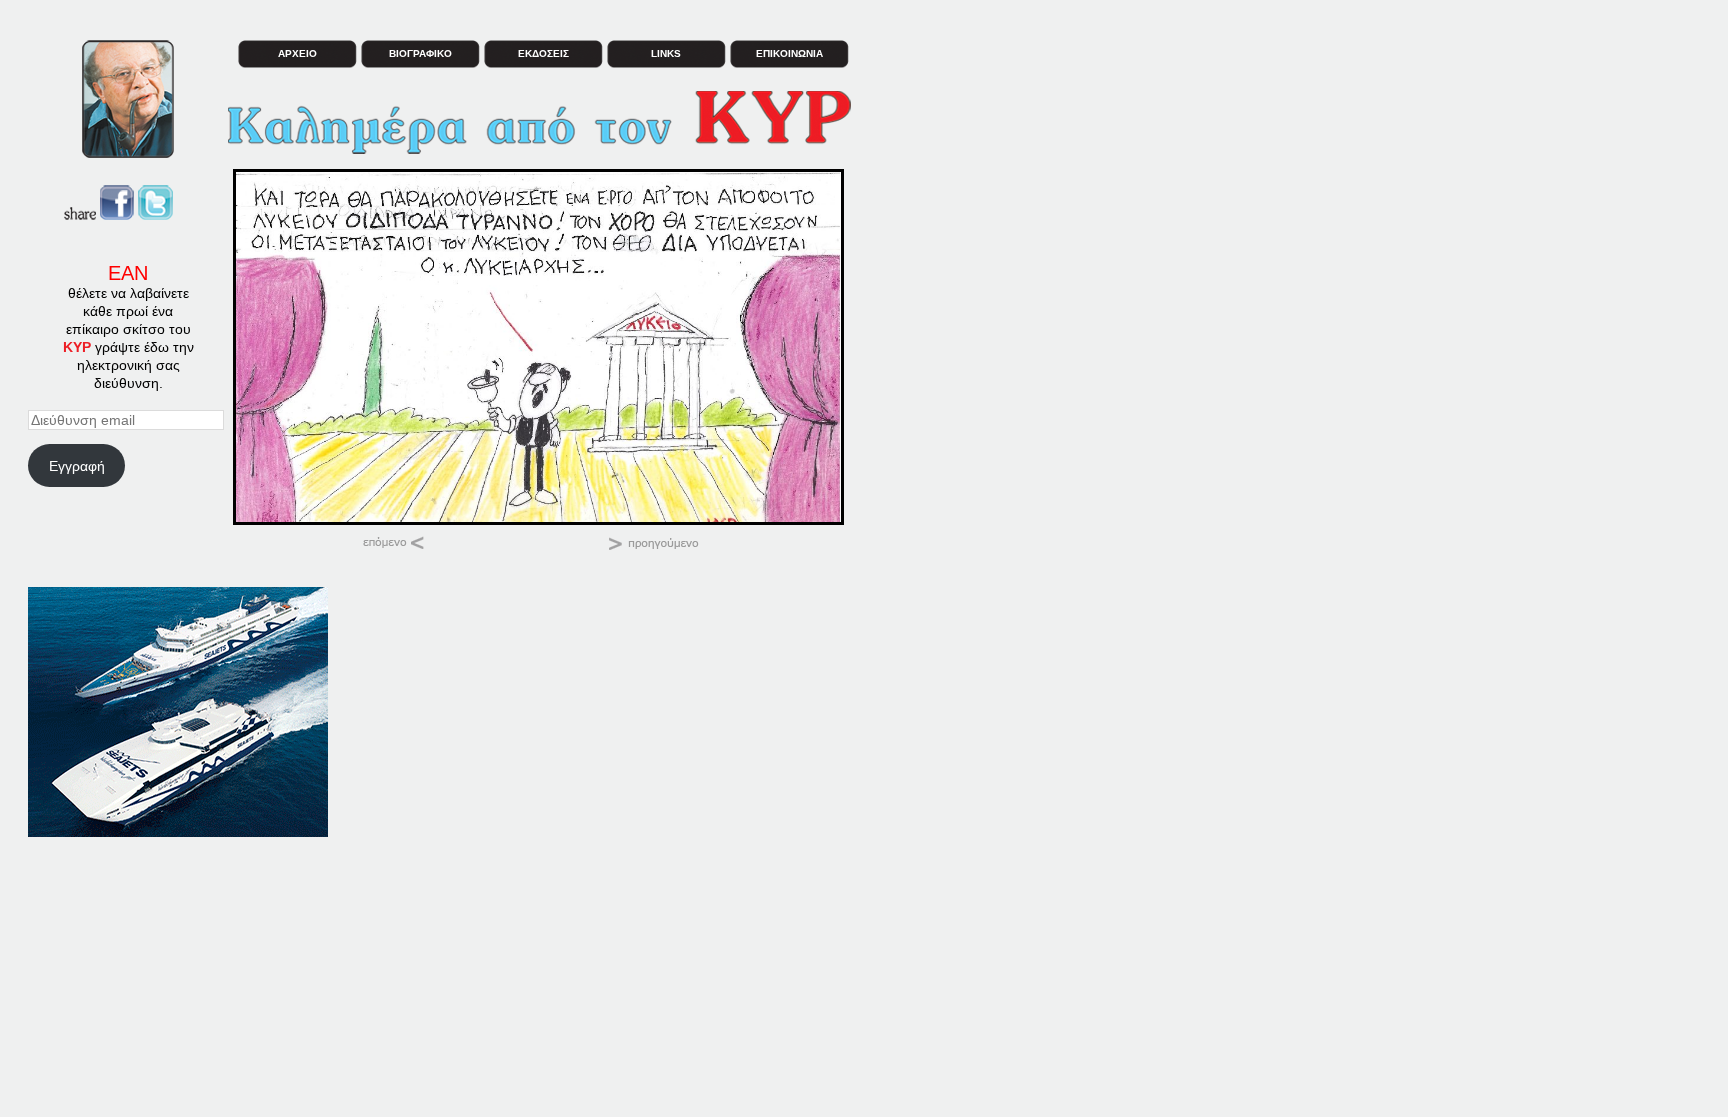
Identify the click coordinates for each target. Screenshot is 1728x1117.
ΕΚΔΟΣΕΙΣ (543, 53)
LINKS (666, 53)
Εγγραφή (77, 466)
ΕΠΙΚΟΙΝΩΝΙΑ (789, 53)
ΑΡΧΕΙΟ (297, 53)
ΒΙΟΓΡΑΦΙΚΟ (420, 53)
